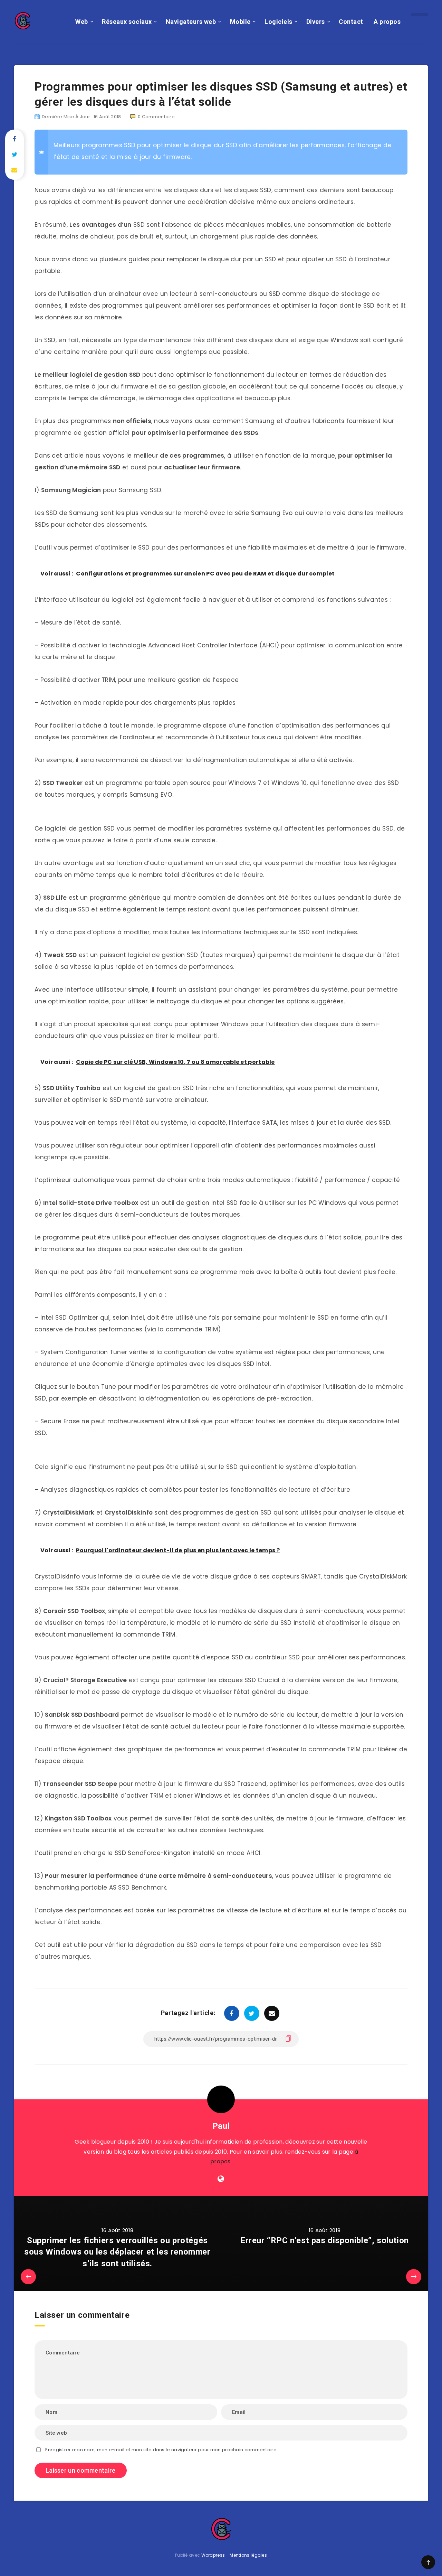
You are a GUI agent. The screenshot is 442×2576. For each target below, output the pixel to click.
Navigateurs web (191, 22)
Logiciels (278, 22)
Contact (351, 22)
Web (82, 22)
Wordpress (213, 2555)
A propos (387, 22)
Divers (316, 22)
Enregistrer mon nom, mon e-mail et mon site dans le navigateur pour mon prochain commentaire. (161, 2450)
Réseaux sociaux (127, 22)
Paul (221, 2126)
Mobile (240, 22)
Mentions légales (248, 2555)
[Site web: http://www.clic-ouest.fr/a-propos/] (221, 2179)
